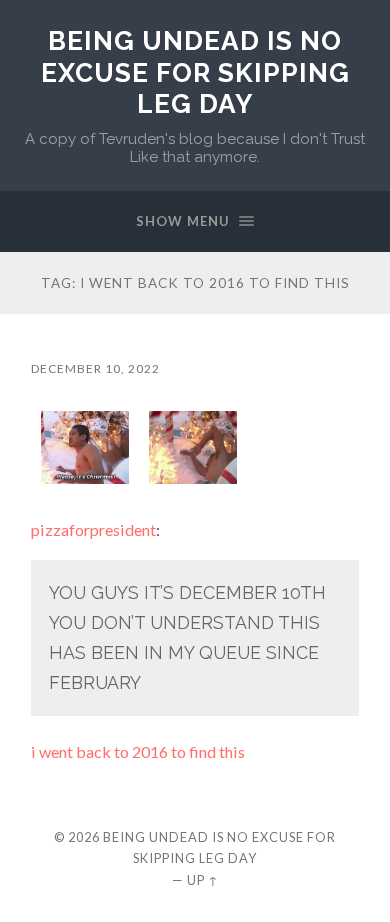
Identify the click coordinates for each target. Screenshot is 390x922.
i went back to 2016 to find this (138, 751)
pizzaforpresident (93, 529)
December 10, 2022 (95, 368)
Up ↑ (203, 880)
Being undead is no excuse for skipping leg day (195, 72)
